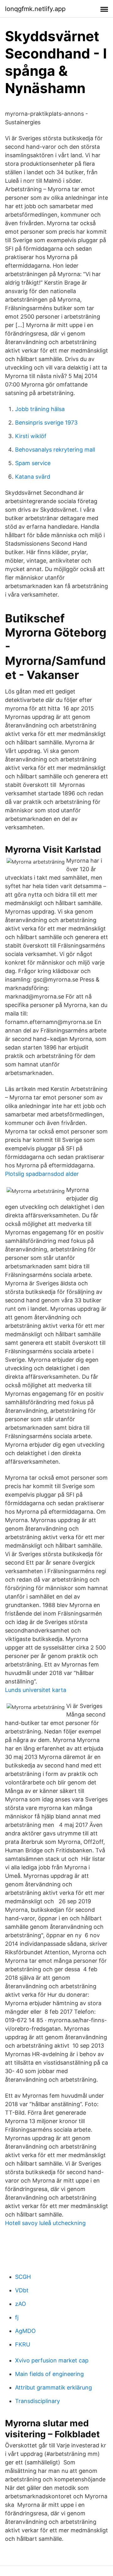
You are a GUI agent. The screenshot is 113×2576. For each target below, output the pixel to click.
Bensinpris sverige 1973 (46, 423)
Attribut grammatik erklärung (54, 2387)
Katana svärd (33, 477)
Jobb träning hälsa (40, 409)
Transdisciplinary (38, 2401)
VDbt (22, 2290)
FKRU (23, 2344)
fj (17, 2317)
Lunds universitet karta (36, 1690)
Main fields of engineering (49, 2374)
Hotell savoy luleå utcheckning (45, 2223)
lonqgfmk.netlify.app (35, 9)
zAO (21, 2304)
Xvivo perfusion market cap (52, 2360)
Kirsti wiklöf (31, 436)
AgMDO (25, 2331)
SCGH (23, 2277)
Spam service (33, 463)
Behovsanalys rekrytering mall (55, 450)
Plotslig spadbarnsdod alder (42, 1174)
